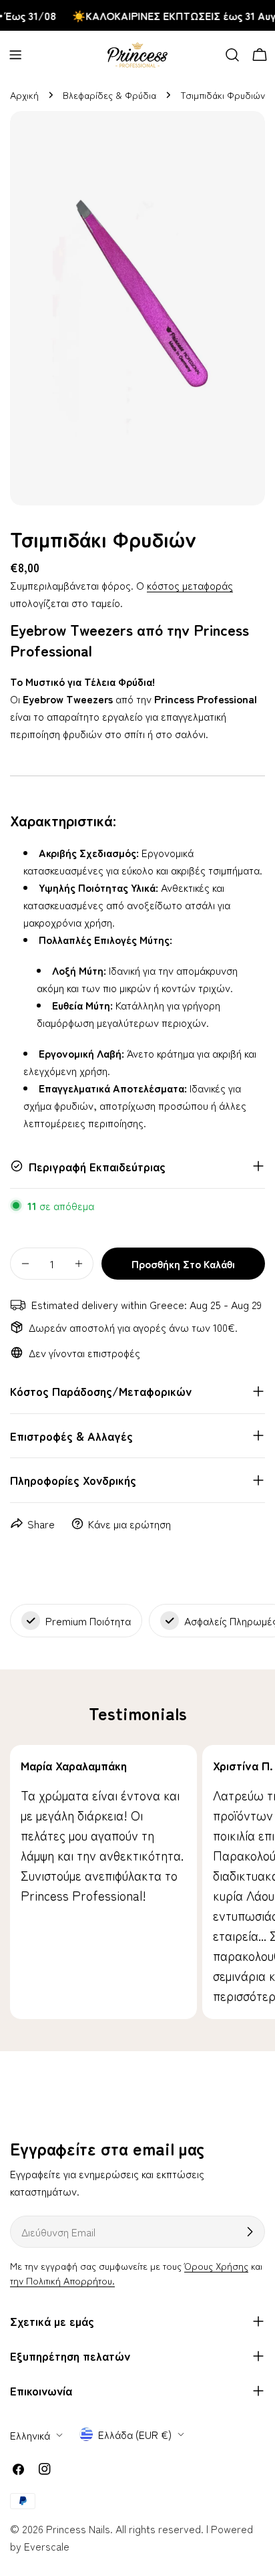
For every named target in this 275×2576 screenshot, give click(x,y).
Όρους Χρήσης (216, 2265)
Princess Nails (78, 2529)
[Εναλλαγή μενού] (15, 55)
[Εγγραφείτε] (250, 2232)
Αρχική (24, 95)
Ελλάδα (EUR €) (135, 2434)
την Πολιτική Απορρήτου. (62, 2280)
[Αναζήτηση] (232, 55)
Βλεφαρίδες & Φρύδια (109, 95)
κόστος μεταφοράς (190, 585)
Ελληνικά (30, 2435)
